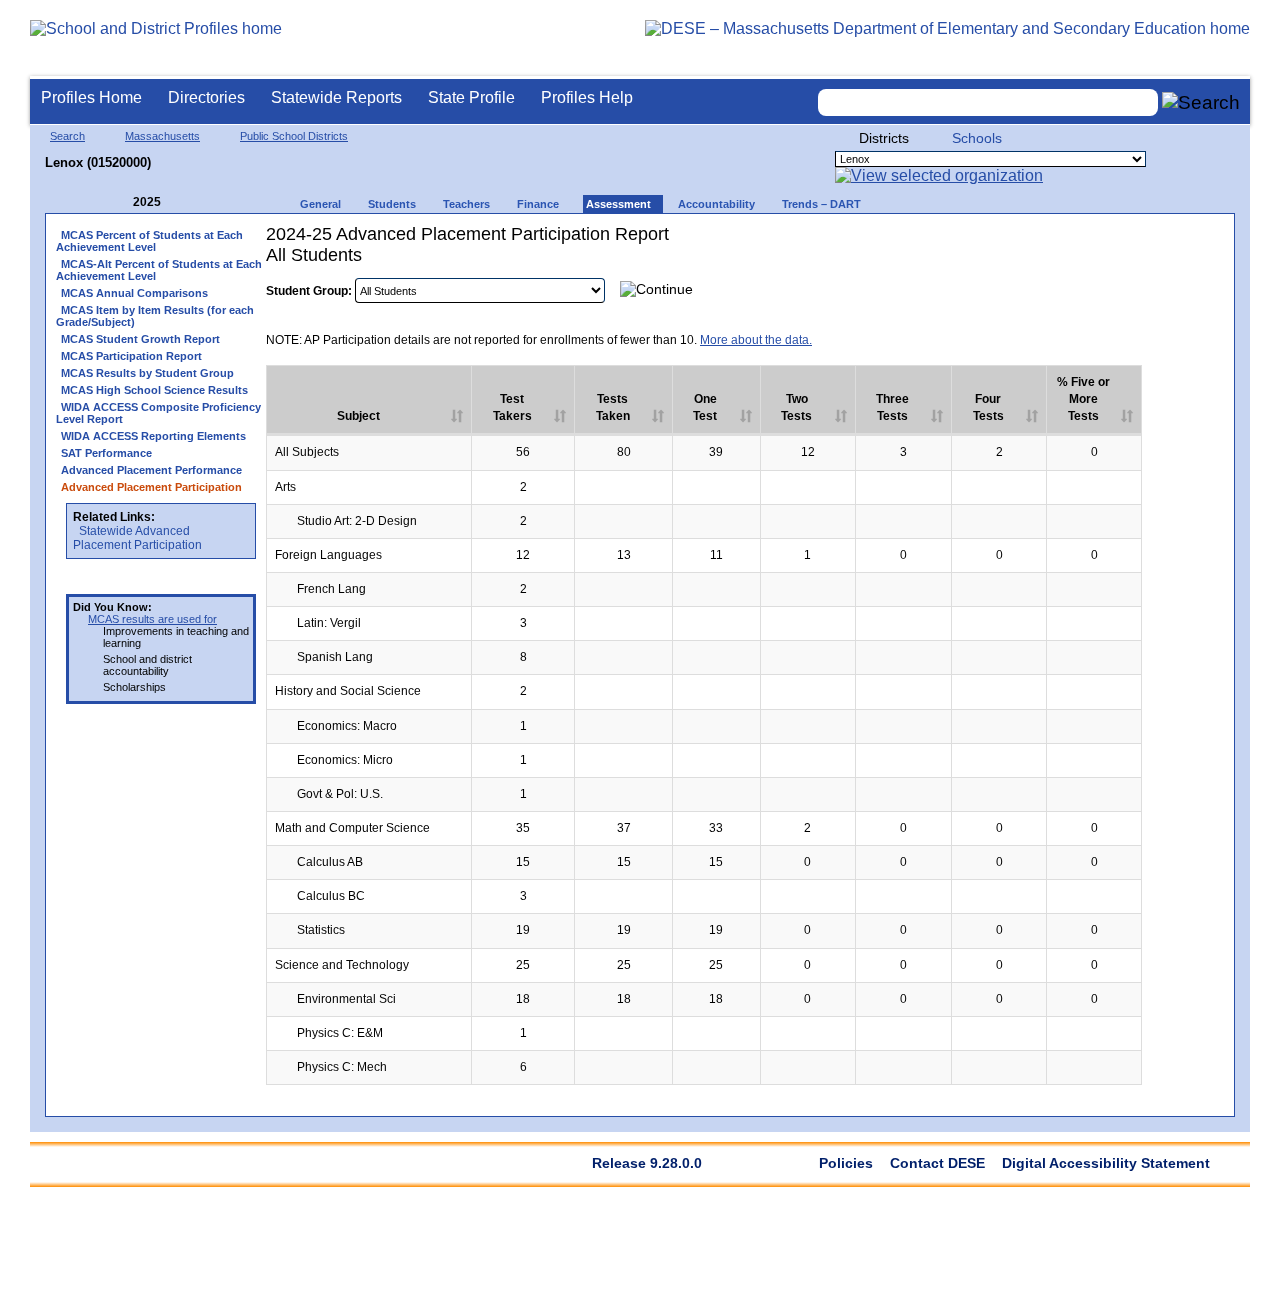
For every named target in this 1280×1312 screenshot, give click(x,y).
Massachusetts (162, 136)
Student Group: (309, 291)
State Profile (471, 97)
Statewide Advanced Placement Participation (137, 538)
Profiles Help (587, 97)
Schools (977, 138)
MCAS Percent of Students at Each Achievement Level (149, 241)
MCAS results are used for (152, 619)
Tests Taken (613, 407)
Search (67, 136)
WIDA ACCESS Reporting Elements (153, 436)
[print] (1098, 288)
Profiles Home (91, 97)
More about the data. (756, 340)
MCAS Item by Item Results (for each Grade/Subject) (155, 316)
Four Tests (988, 407)
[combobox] (988, 102)
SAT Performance (106, 453)
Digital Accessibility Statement (1106, 1163)
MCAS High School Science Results (154, 390)
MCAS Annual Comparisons (134, 293)
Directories (206, 97)
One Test (705, 407)
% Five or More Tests (1083, 399)
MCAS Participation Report (131, 356)
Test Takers (512, 407)
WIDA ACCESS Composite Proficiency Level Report (158, 413)
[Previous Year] (119, 202)
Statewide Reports (336, 97)
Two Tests (796, 407)
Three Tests (892, 407)
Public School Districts (294, 136)
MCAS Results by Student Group (147, 373)
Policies (846, 1163)
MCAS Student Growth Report (140, 339)
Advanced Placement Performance (151, 470)
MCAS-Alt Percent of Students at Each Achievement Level (159, 270)
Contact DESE (937, 1163)
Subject (358, 416)
